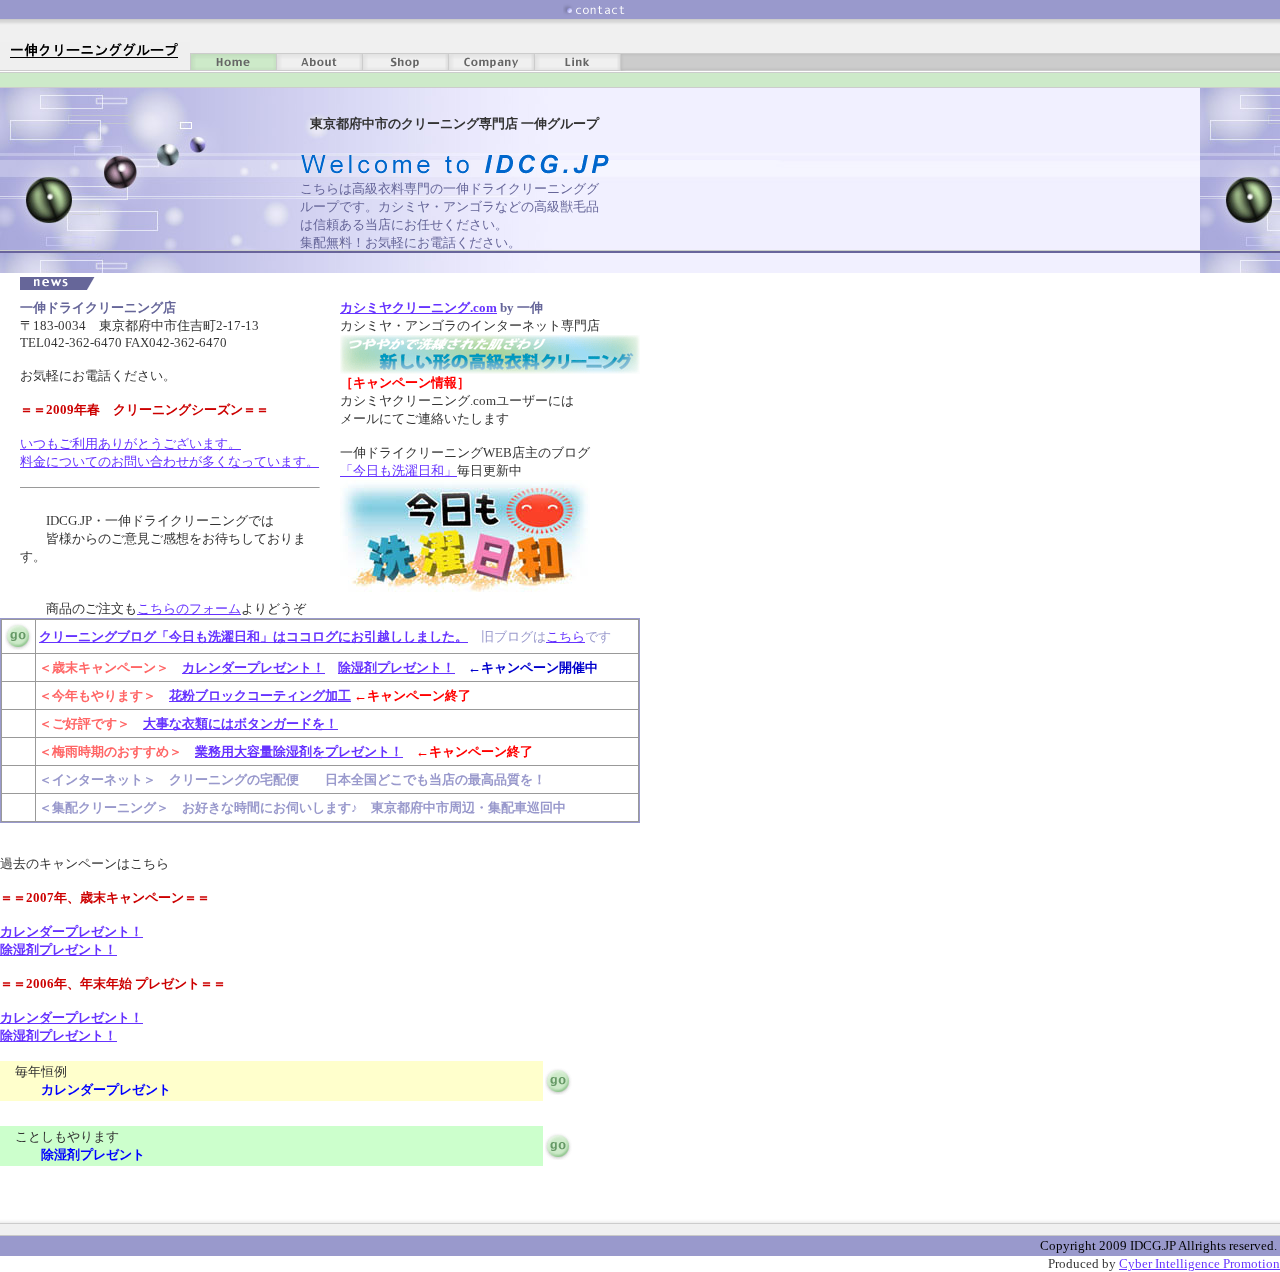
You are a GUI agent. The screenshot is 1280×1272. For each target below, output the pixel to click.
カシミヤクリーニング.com (418, 307)
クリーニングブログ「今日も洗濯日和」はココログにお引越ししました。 (253, 636)
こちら (565, 636)
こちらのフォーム (189, 608)
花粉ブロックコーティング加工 (260, 695)
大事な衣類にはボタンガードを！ (240, 723)
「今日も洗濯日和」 (398, 470)
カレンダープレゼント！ (253, 667)
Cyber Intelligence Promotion (1199, 1263)
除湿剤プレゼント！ (396, 667)
